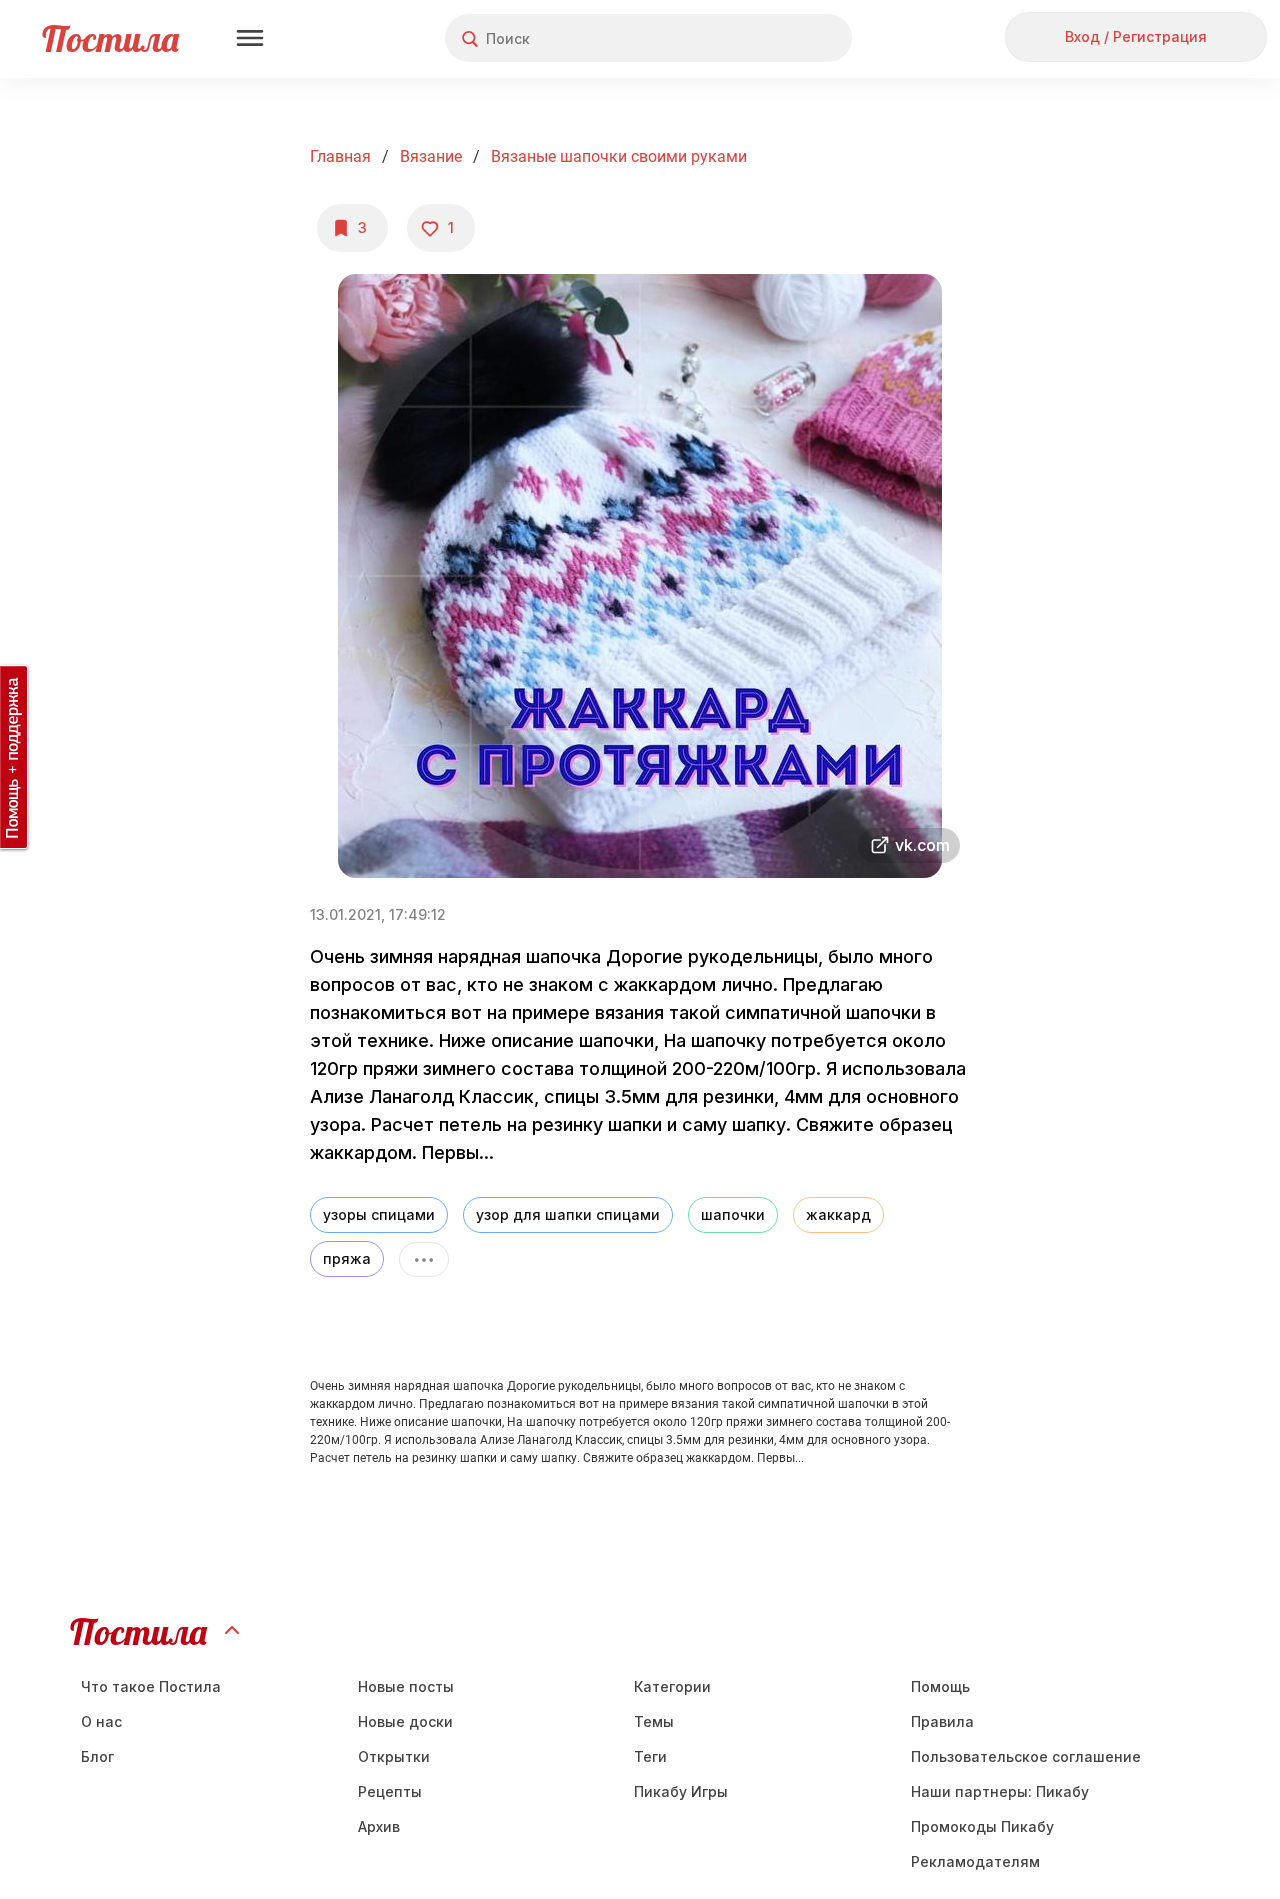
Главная (340, 156)
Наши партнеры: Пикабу (1000, 1791)
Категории (672, 1686)
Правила (942, 1721)
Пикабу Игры (681, 1791)
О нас (101, 1721)
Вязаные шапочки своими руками (619, 156)
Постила (110, 38)
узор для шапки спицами (568, 1214)
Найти (761, 38)
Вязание (431, 156)
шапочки (733, 1214)
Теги (650, 1756)
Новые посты (406, 1686)
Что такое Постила (151, 1686)
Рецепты (390, 1791)
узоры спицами (379, 1214)
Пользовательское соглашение (1026, 1756)
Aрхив (379, 1826)
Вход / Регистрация (1136, 36)
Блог (97, 1756)
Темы (654, 1721)
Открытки (394, 1756)
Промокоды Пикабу (982, 1826)
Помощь (940, 1686)
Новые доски (405, 1721)
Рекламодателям (975, 1861)
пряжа (347, 1258)
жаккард (838, 1214)
